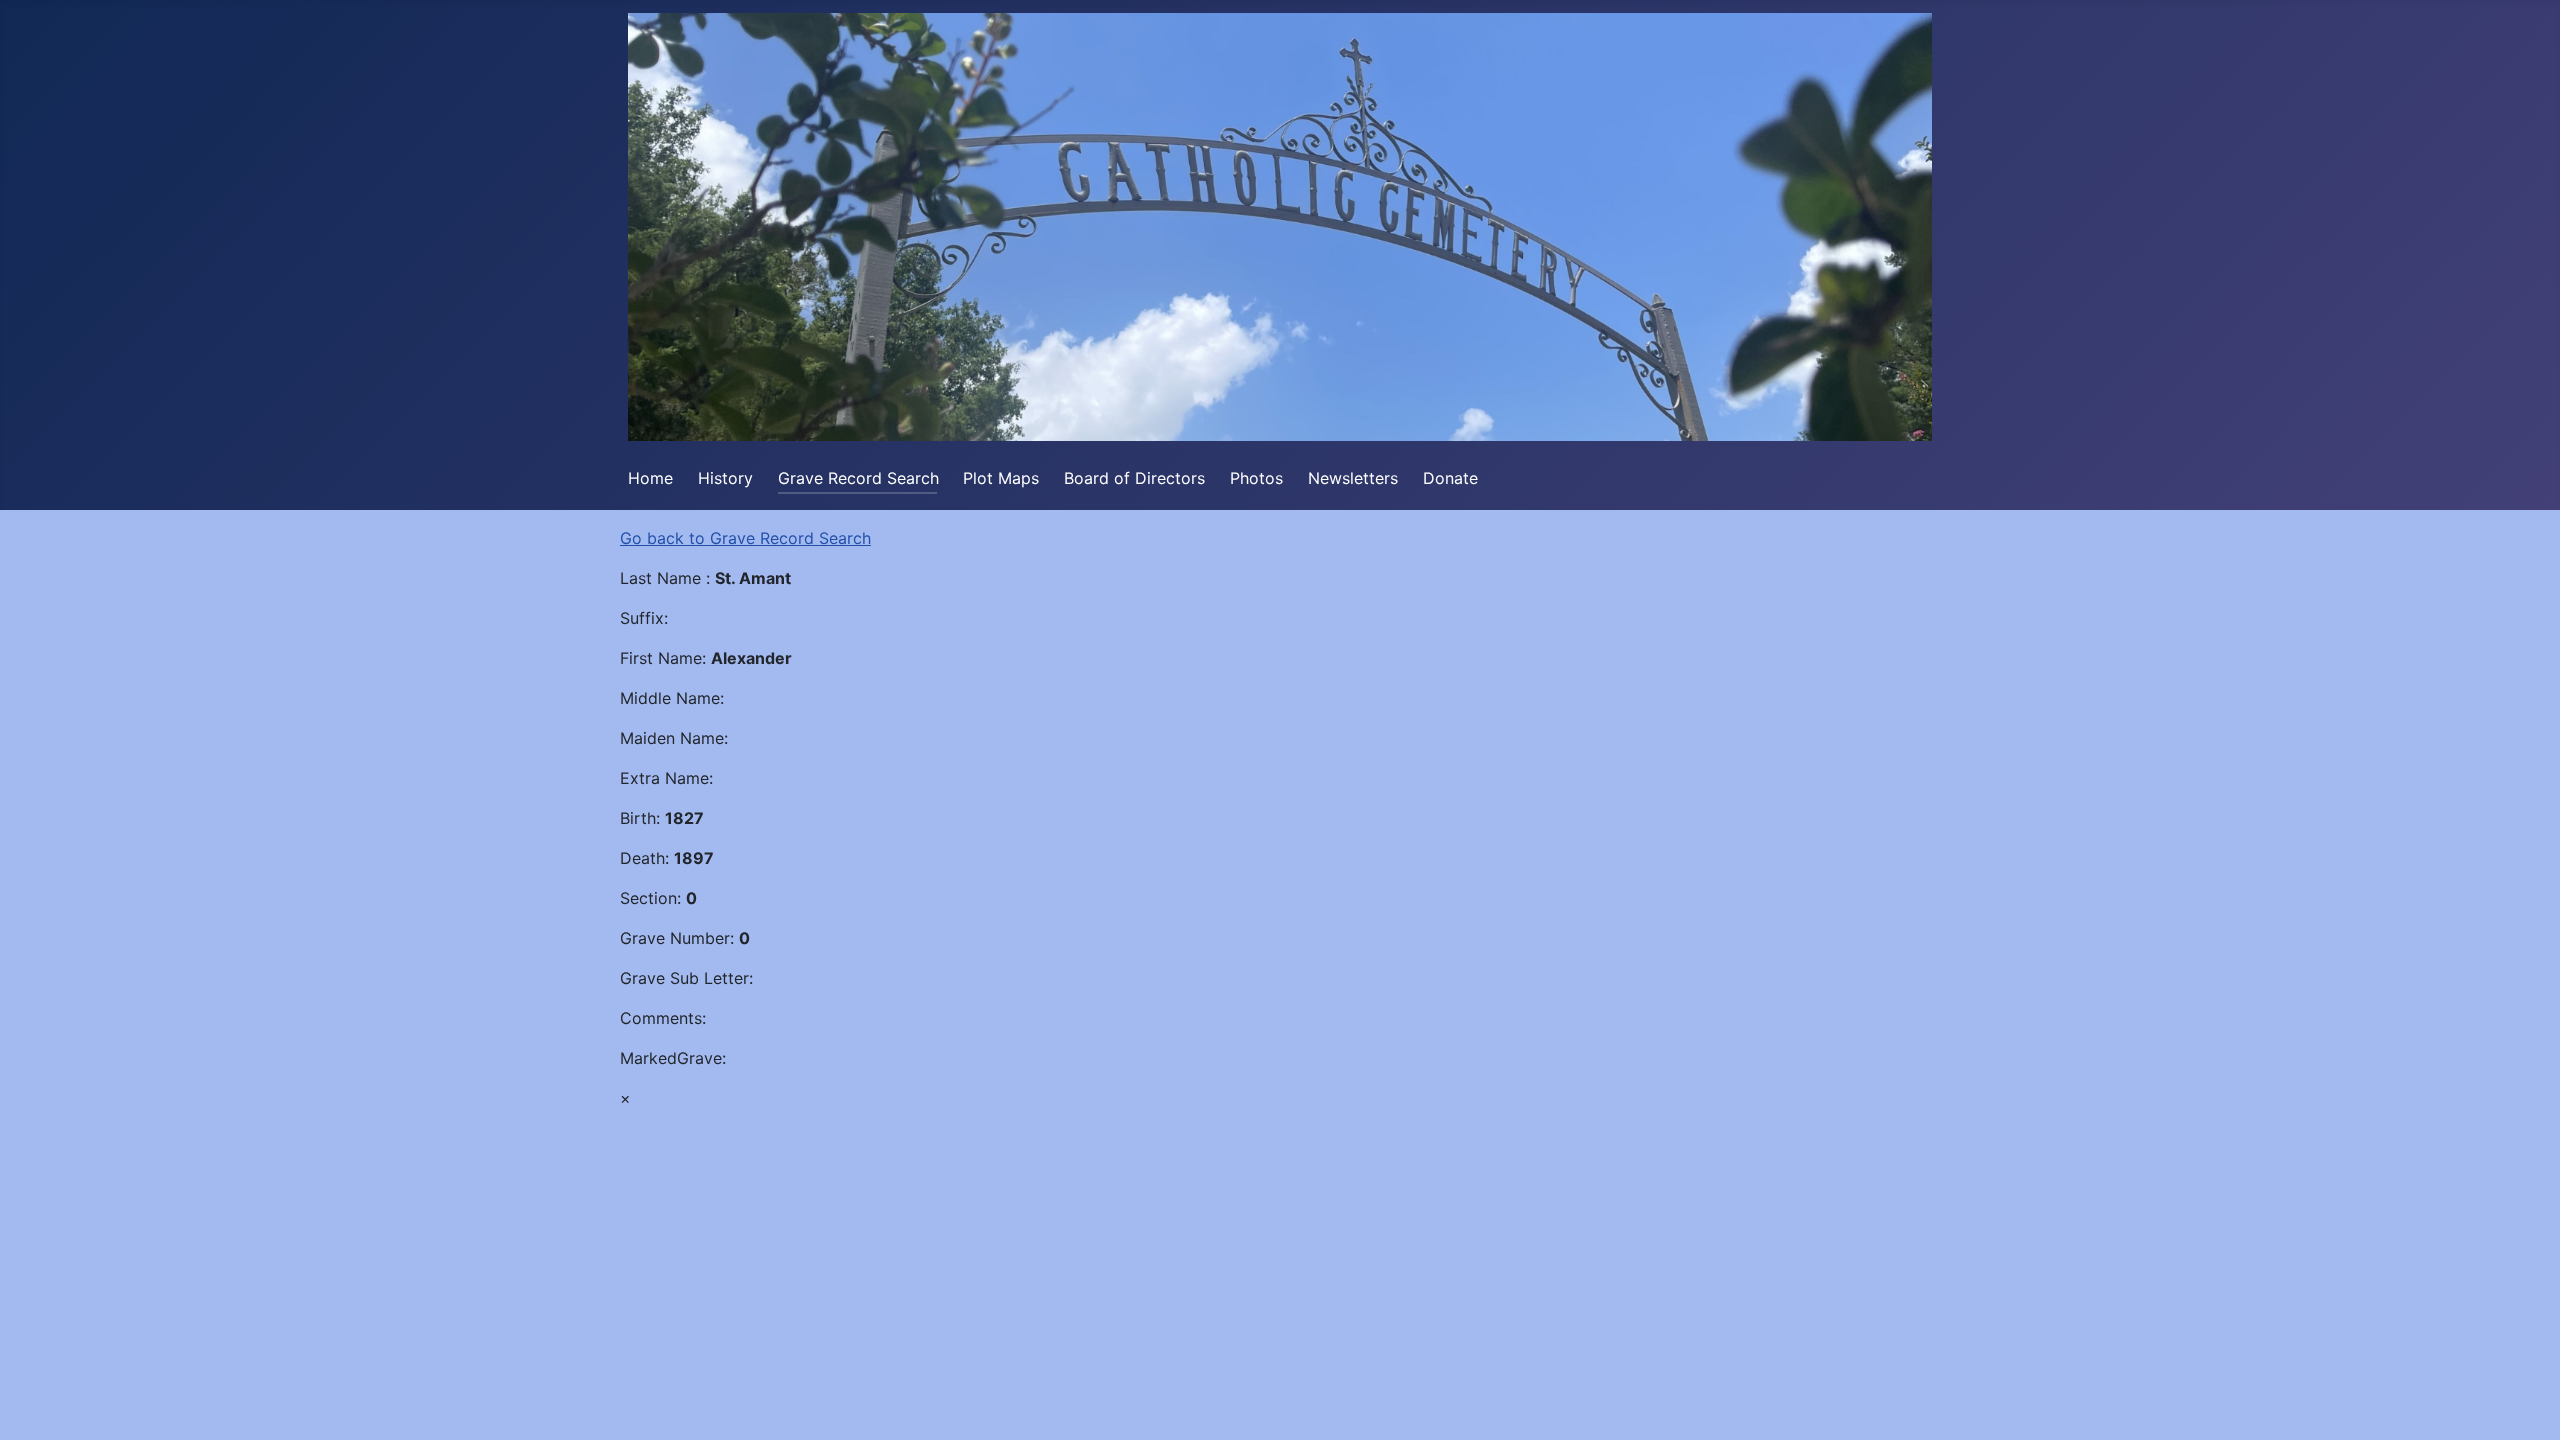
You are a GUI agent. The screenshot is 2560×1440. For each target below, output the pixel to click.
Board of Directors (1134, 478)
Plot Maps (1001, 478)
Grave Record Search (858, 478)
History (725, 478)
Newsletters (1353, 478)
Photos (1256, 478)
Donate (1450, 478)
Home (650, 478)
